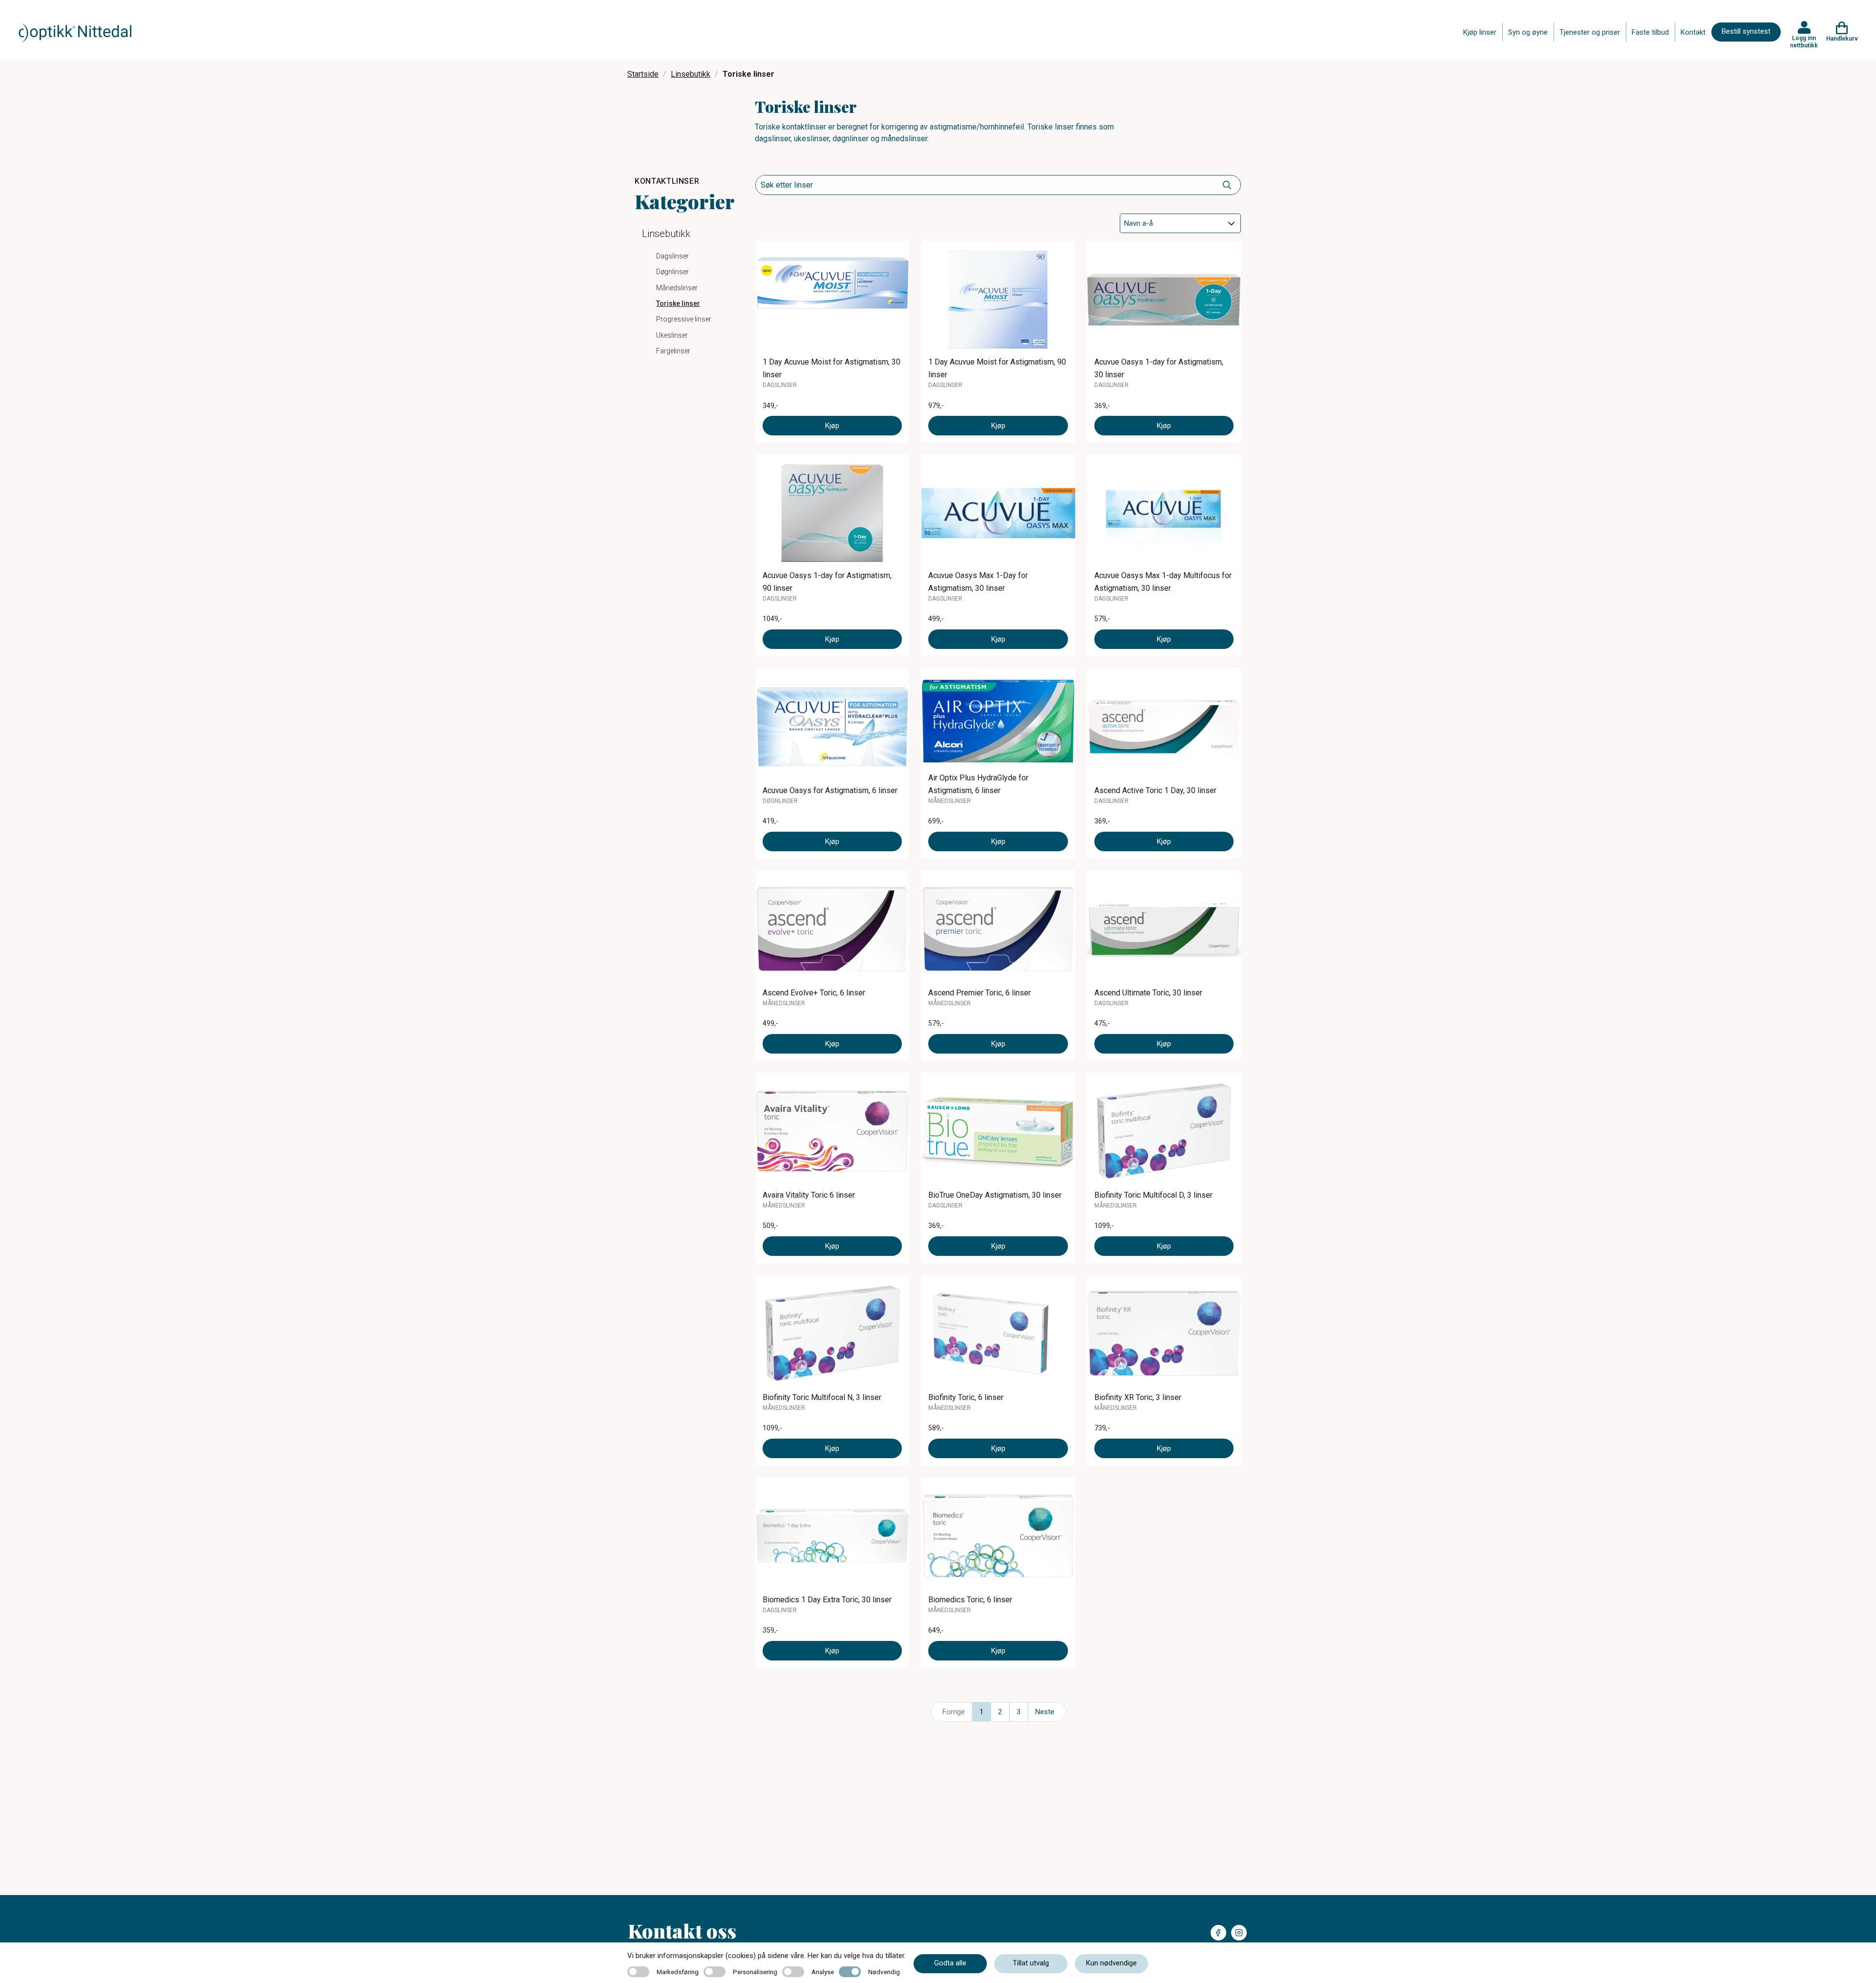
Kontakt (1693, 32)
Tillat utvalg (1031, 1963)
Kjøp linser (1480, 32)
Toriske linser (678, 303)
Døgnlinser (672, 272)
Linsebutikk (691, 74)
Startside (643, 74)
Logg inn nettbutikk (1804, 42)
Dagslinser (672, 256)
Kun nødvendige (1111, 1963)
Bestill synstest (1746, 31)
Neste (1045, 1712)
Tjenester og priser (1590, 32)
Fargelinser (673, 351)
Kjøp (832, 426)
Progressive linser (684, 319)
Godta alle (950, 1963)
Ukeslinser (672, 335)
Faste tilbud (1650, 32)
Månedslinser (677, 288)
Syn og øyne (1528, 32)
